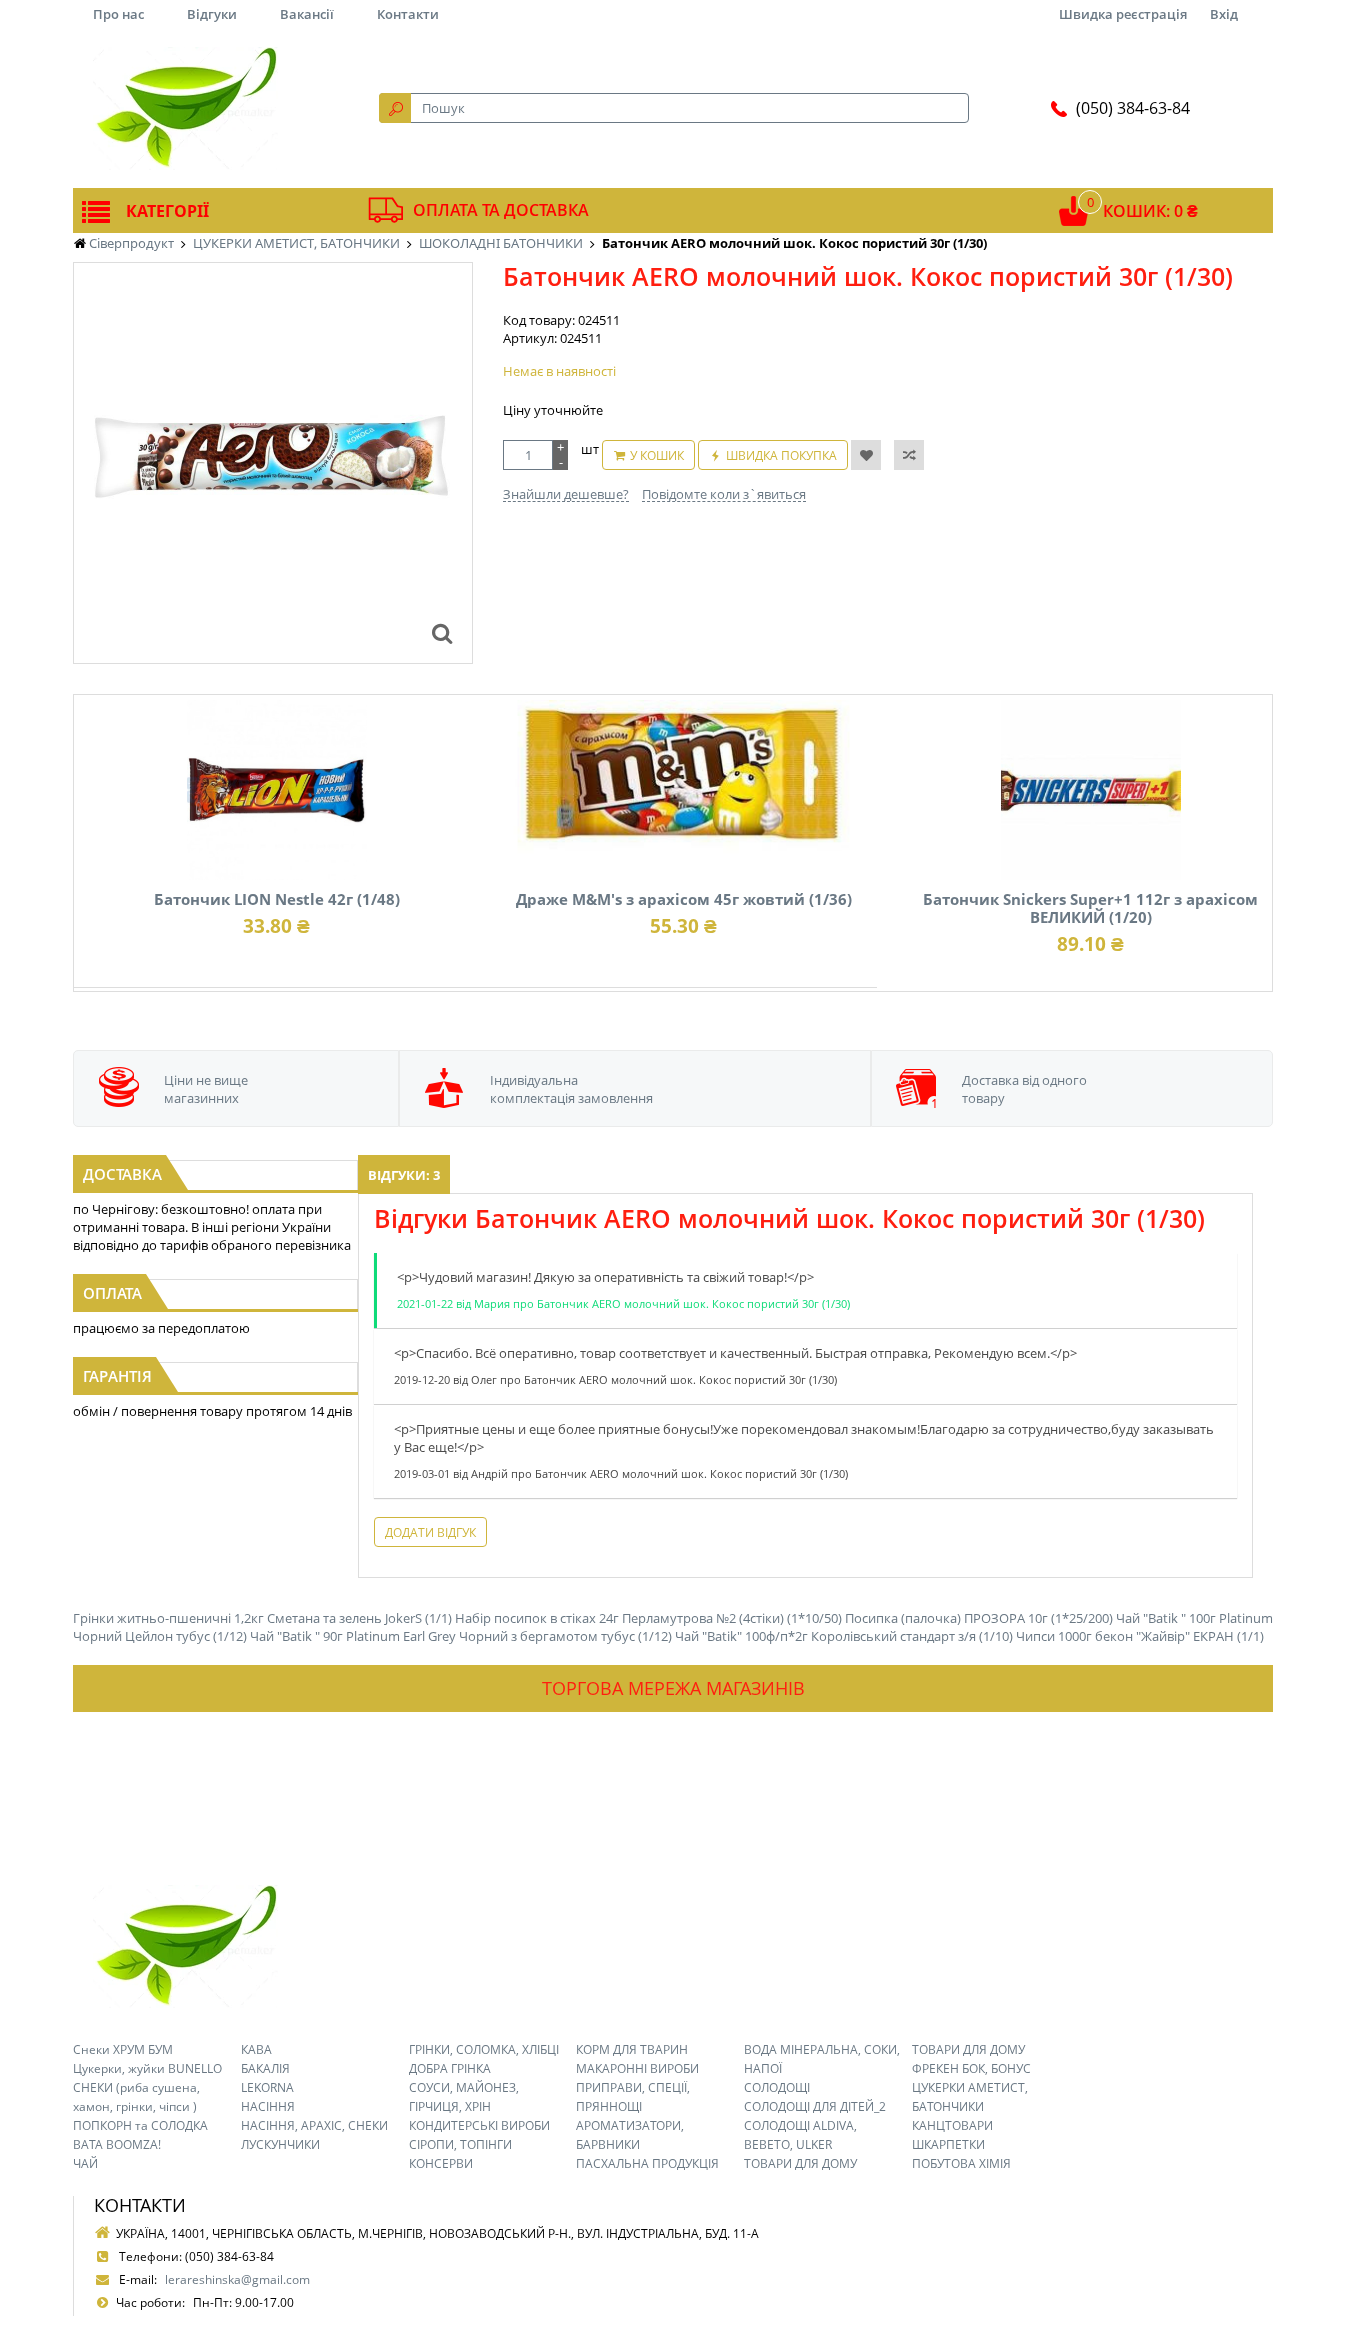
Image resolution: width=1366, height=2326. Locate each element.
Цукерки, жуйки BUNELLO (147, 2068)
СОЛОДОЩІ (777, 2087)
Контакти (408, 14)
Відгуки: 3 (404, 1175)
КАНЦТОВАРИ (952, 2125)
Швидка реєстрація (1123, 14)
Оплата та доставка (501, 210)
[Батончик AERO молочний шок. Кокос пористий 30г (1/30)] (442, 633)
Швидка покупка (781, 455)
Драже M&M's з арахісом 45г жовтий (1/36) (684, 899)
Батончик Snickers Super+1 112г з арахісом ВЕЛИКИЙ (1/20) (1090, 908)
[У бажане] (866, 455)
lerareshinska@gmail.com (237, 2279)
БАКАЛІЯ (265, 2068)
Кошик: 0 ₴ (1150, 211)
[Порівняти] (909, 455)
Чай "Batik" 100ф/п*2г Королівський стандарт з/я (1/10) (844, 1636)
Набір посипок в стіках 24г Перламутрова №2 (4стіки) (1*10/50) (648, 1618)
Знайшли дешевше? (566, 494)
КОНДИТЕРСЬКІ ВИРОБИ (479, 2125)
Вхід (1224, 14)
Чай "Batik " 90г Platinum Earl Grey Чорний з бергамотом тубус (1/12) (461, 1636)
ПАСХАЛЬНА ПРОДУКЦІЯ (647, 2163)
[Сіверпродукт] (185, 108)
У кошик (657, 455)
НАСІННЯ (268, 2106)
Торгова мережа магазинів (673, 1688)
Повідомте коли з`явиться (724, 494)
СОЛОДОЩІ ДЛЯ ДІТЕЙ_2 (815, 2106)
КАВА (256, 2049)
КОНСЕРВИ (441, 2163)
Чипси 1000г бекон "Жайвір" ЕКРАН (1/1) (1140, 1636)
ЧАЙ (85, 2163)
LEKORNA (267, 2087)
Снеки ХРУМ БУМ (123, 2049)
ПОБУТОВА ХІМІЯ (961, 2163)
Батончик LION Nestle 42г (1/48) (277, 899)
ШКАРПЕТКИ (948, 2144)
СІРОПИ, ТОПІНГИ (460, 2144)
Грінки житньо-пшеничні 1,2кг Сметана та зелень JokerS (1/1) (262, 1618)
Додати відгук (430, 1532)
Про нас (118, 14)
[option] (273, 463)
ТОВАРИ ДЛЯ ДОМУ (800, 2163)
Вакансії (307, 14)
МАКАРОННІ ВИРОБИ (637, 2068)
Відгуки (212, 14)
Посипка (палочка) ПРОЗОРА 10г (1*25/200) (979, 1618)
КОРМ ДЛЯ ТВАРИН (632, 2049)
